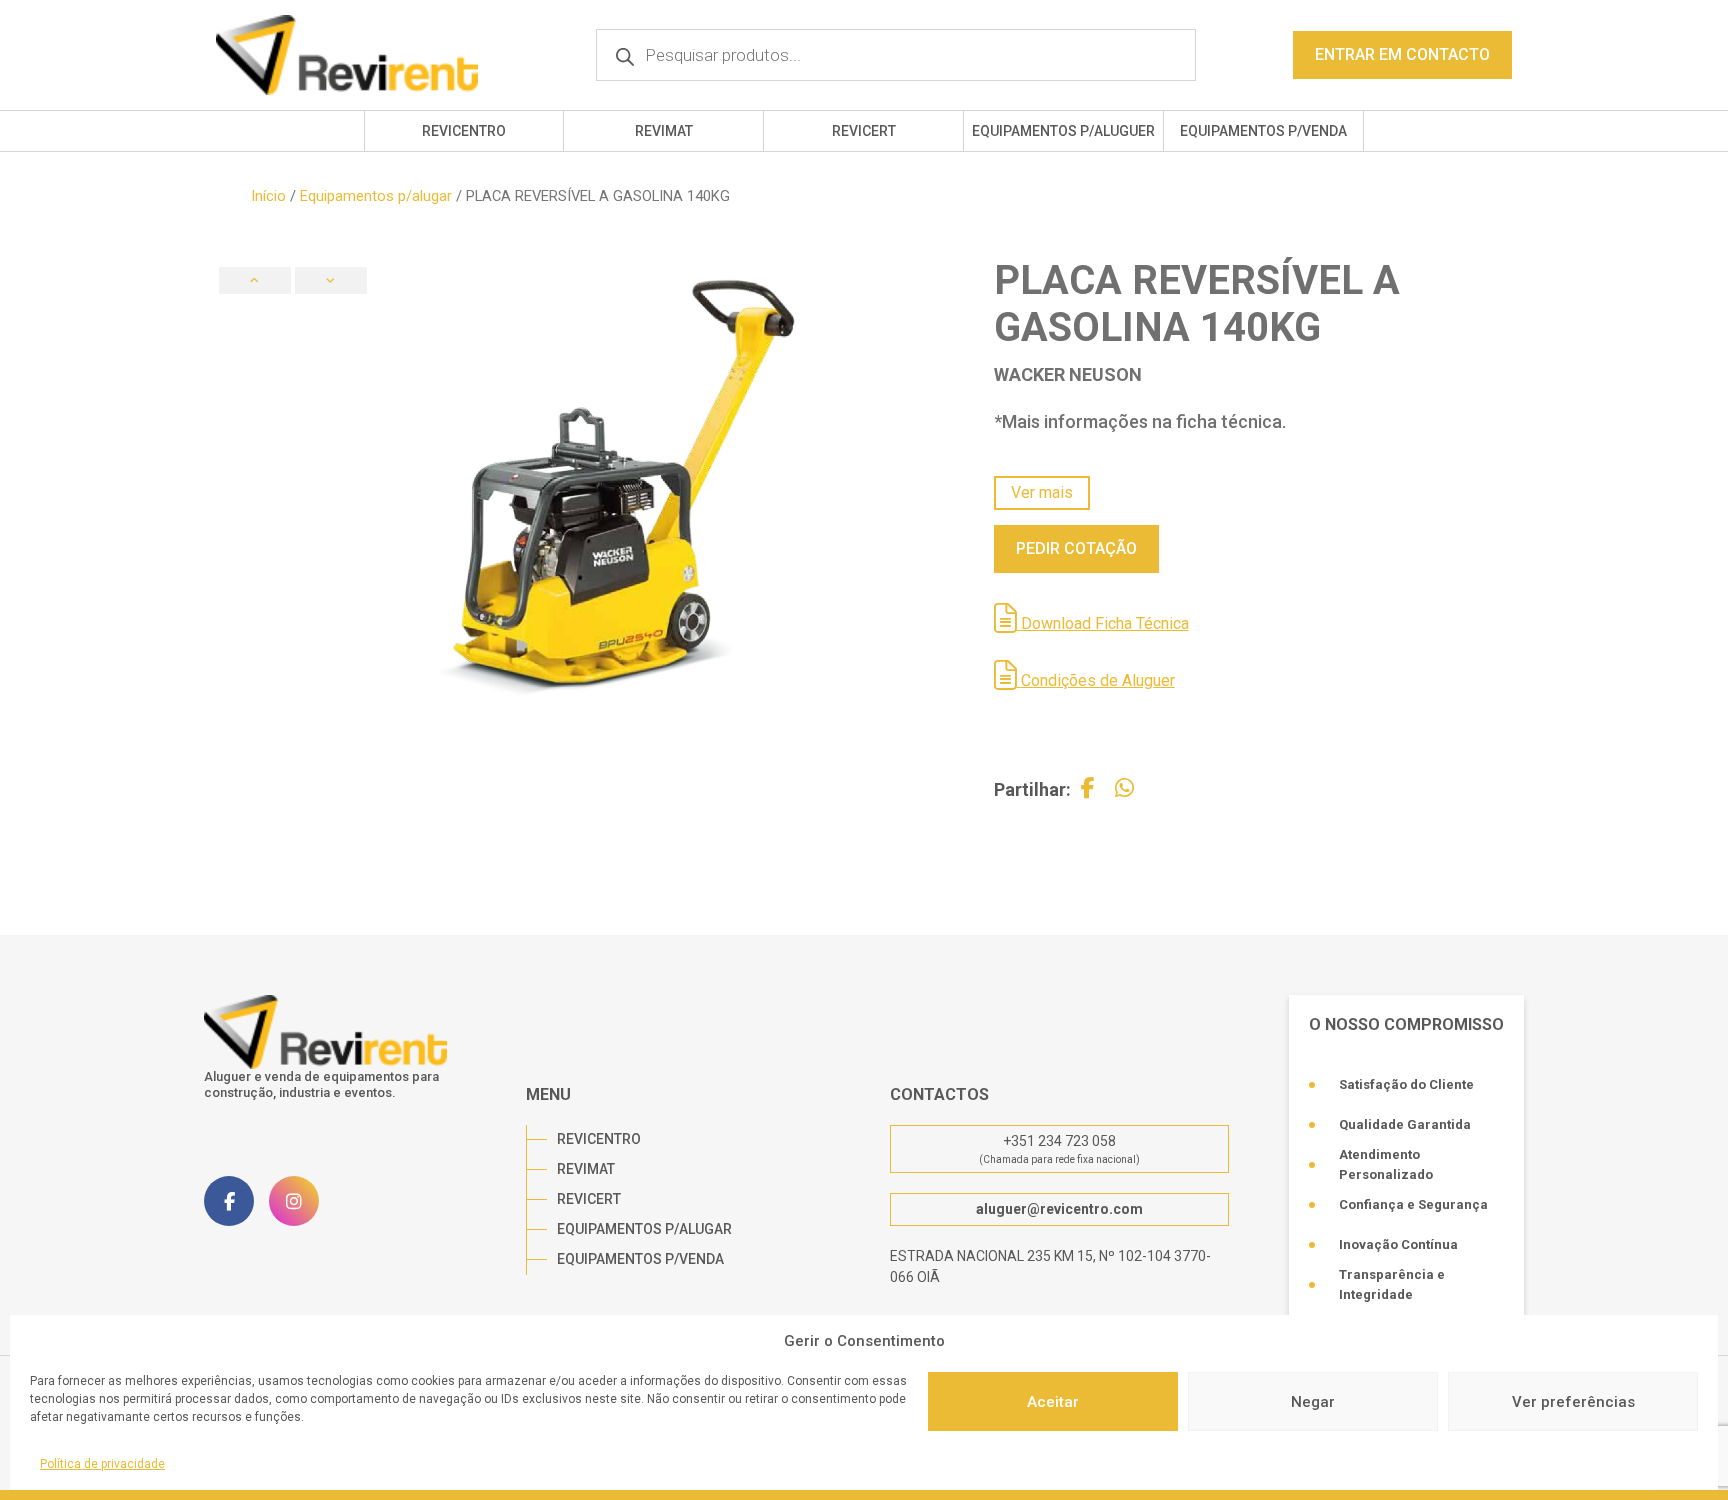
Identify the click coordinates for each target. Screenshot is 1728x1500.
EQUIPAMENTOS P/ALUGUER (1063, 131)
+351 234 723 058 (1059, 1141)
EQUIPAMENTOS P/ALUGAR (644, 1229)
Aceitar (1053, 1402)
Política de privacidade (102, 1464)
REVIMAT (664, 131)
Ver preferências (1573, 1402)
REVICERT (864, 131)
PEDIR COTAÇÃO (1076, 548)
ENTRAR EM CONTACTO (1402, 54)
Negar (1313, 1402)
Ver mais (1042, 492)
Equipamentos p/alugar (376, 196)
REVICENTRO (464, 131)
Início (268, 196)
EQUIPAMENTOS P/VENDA (1263, 131)
